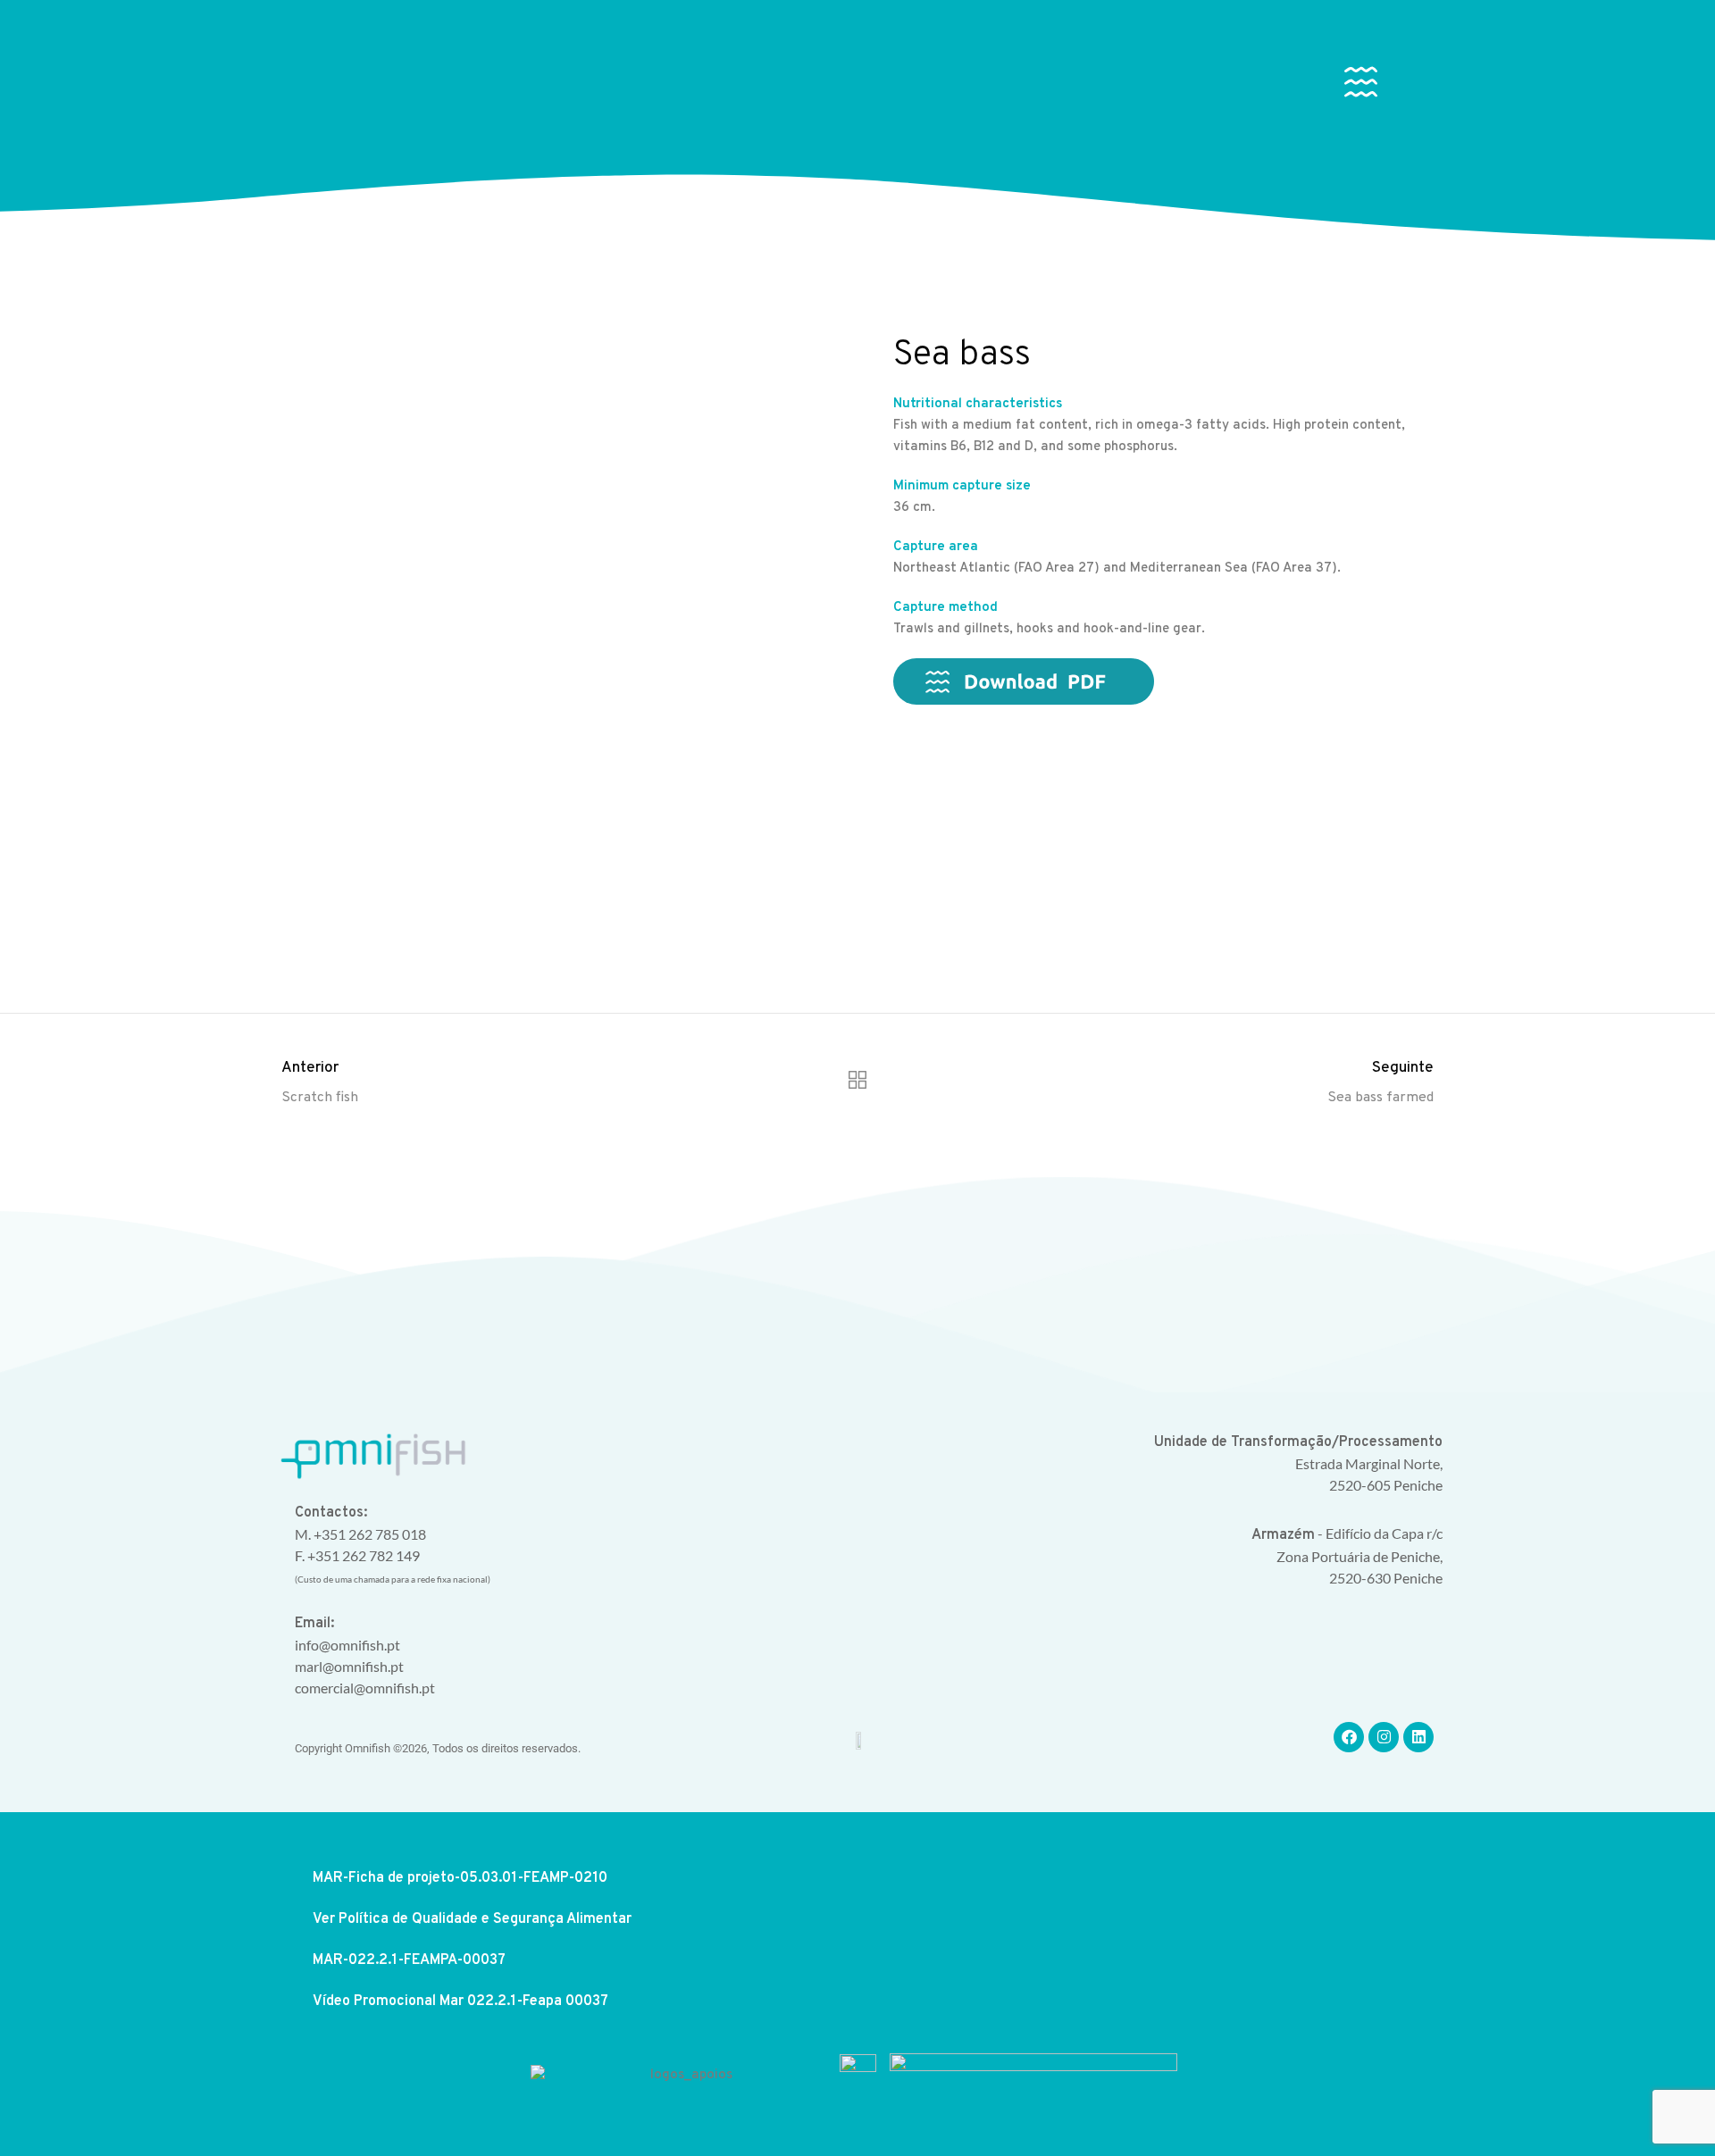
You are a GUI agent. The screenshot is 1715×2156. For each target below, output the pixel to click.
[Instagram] (1384, 1737)
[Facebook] (1349, 1737)
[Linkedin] (1418, 1737)
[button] (1361, 86)
